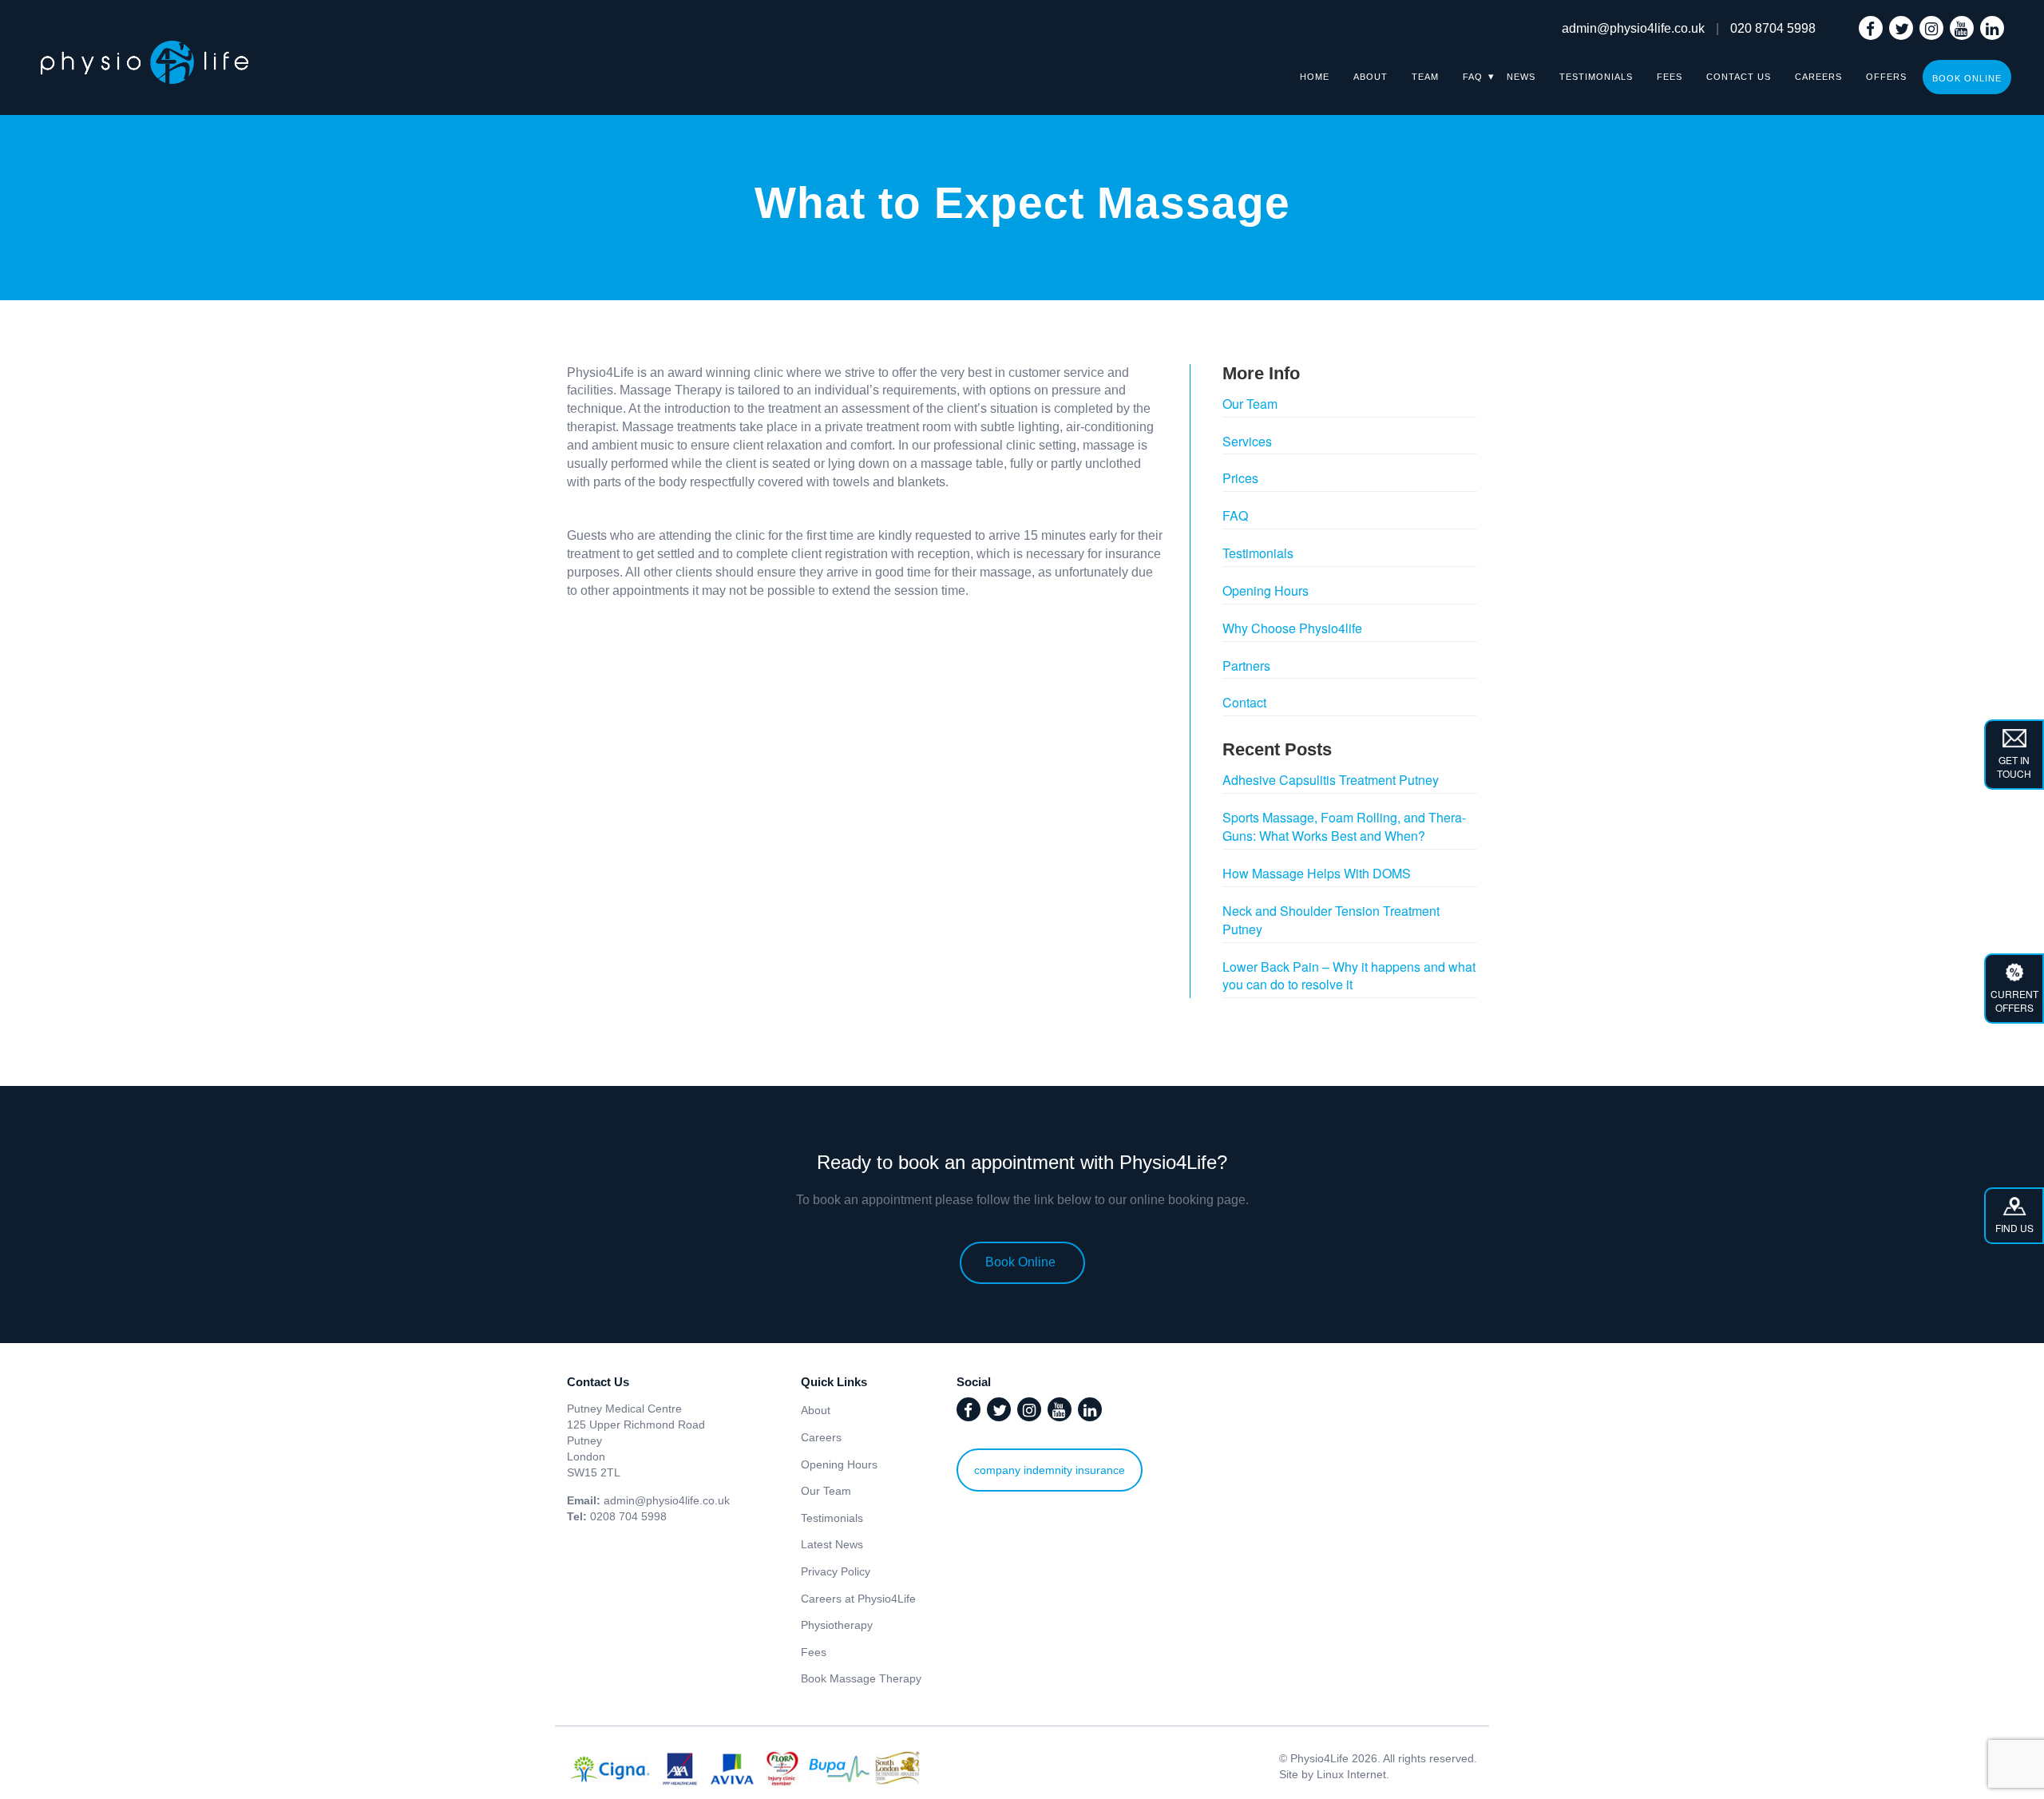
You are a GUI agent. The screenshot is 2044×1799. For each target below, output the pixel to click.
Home (1315, 77)
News (1521, 77)
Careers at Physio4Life (858, 1599)
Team (1425, 77)
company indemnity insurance (1050, 1470)
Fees (1670, 77)
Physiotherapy (837, 1625)
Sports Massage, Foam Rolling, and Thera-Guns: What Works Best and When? (1344, 826)
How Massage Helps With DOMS (1317, 873)
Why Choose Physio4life (1292, 628)
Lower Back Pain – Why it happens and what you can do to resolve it (1349, 976)
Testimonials (1596, 77)
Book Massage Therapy (861, 1678)
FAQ (1473, 77)
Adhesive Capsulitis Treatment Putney (1331, 780)
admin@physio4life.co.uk (1633, 28)
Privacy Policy (836, 1571)
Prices (1240, 478)
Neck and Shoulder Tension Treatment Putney (1331, 920)
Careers (1818, 77)
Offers (1886, 77)
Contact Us (1739, 77)
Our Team (1250, 404)
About (1371, 77)
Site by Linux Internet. (1334, 1774)
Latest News (832, 1544)
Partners (1246, 666)
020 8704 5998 (1773, 28)
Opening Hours (1266, 590)
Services (1247, 441)
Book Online (1967, 78)
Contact (1244, 702)
